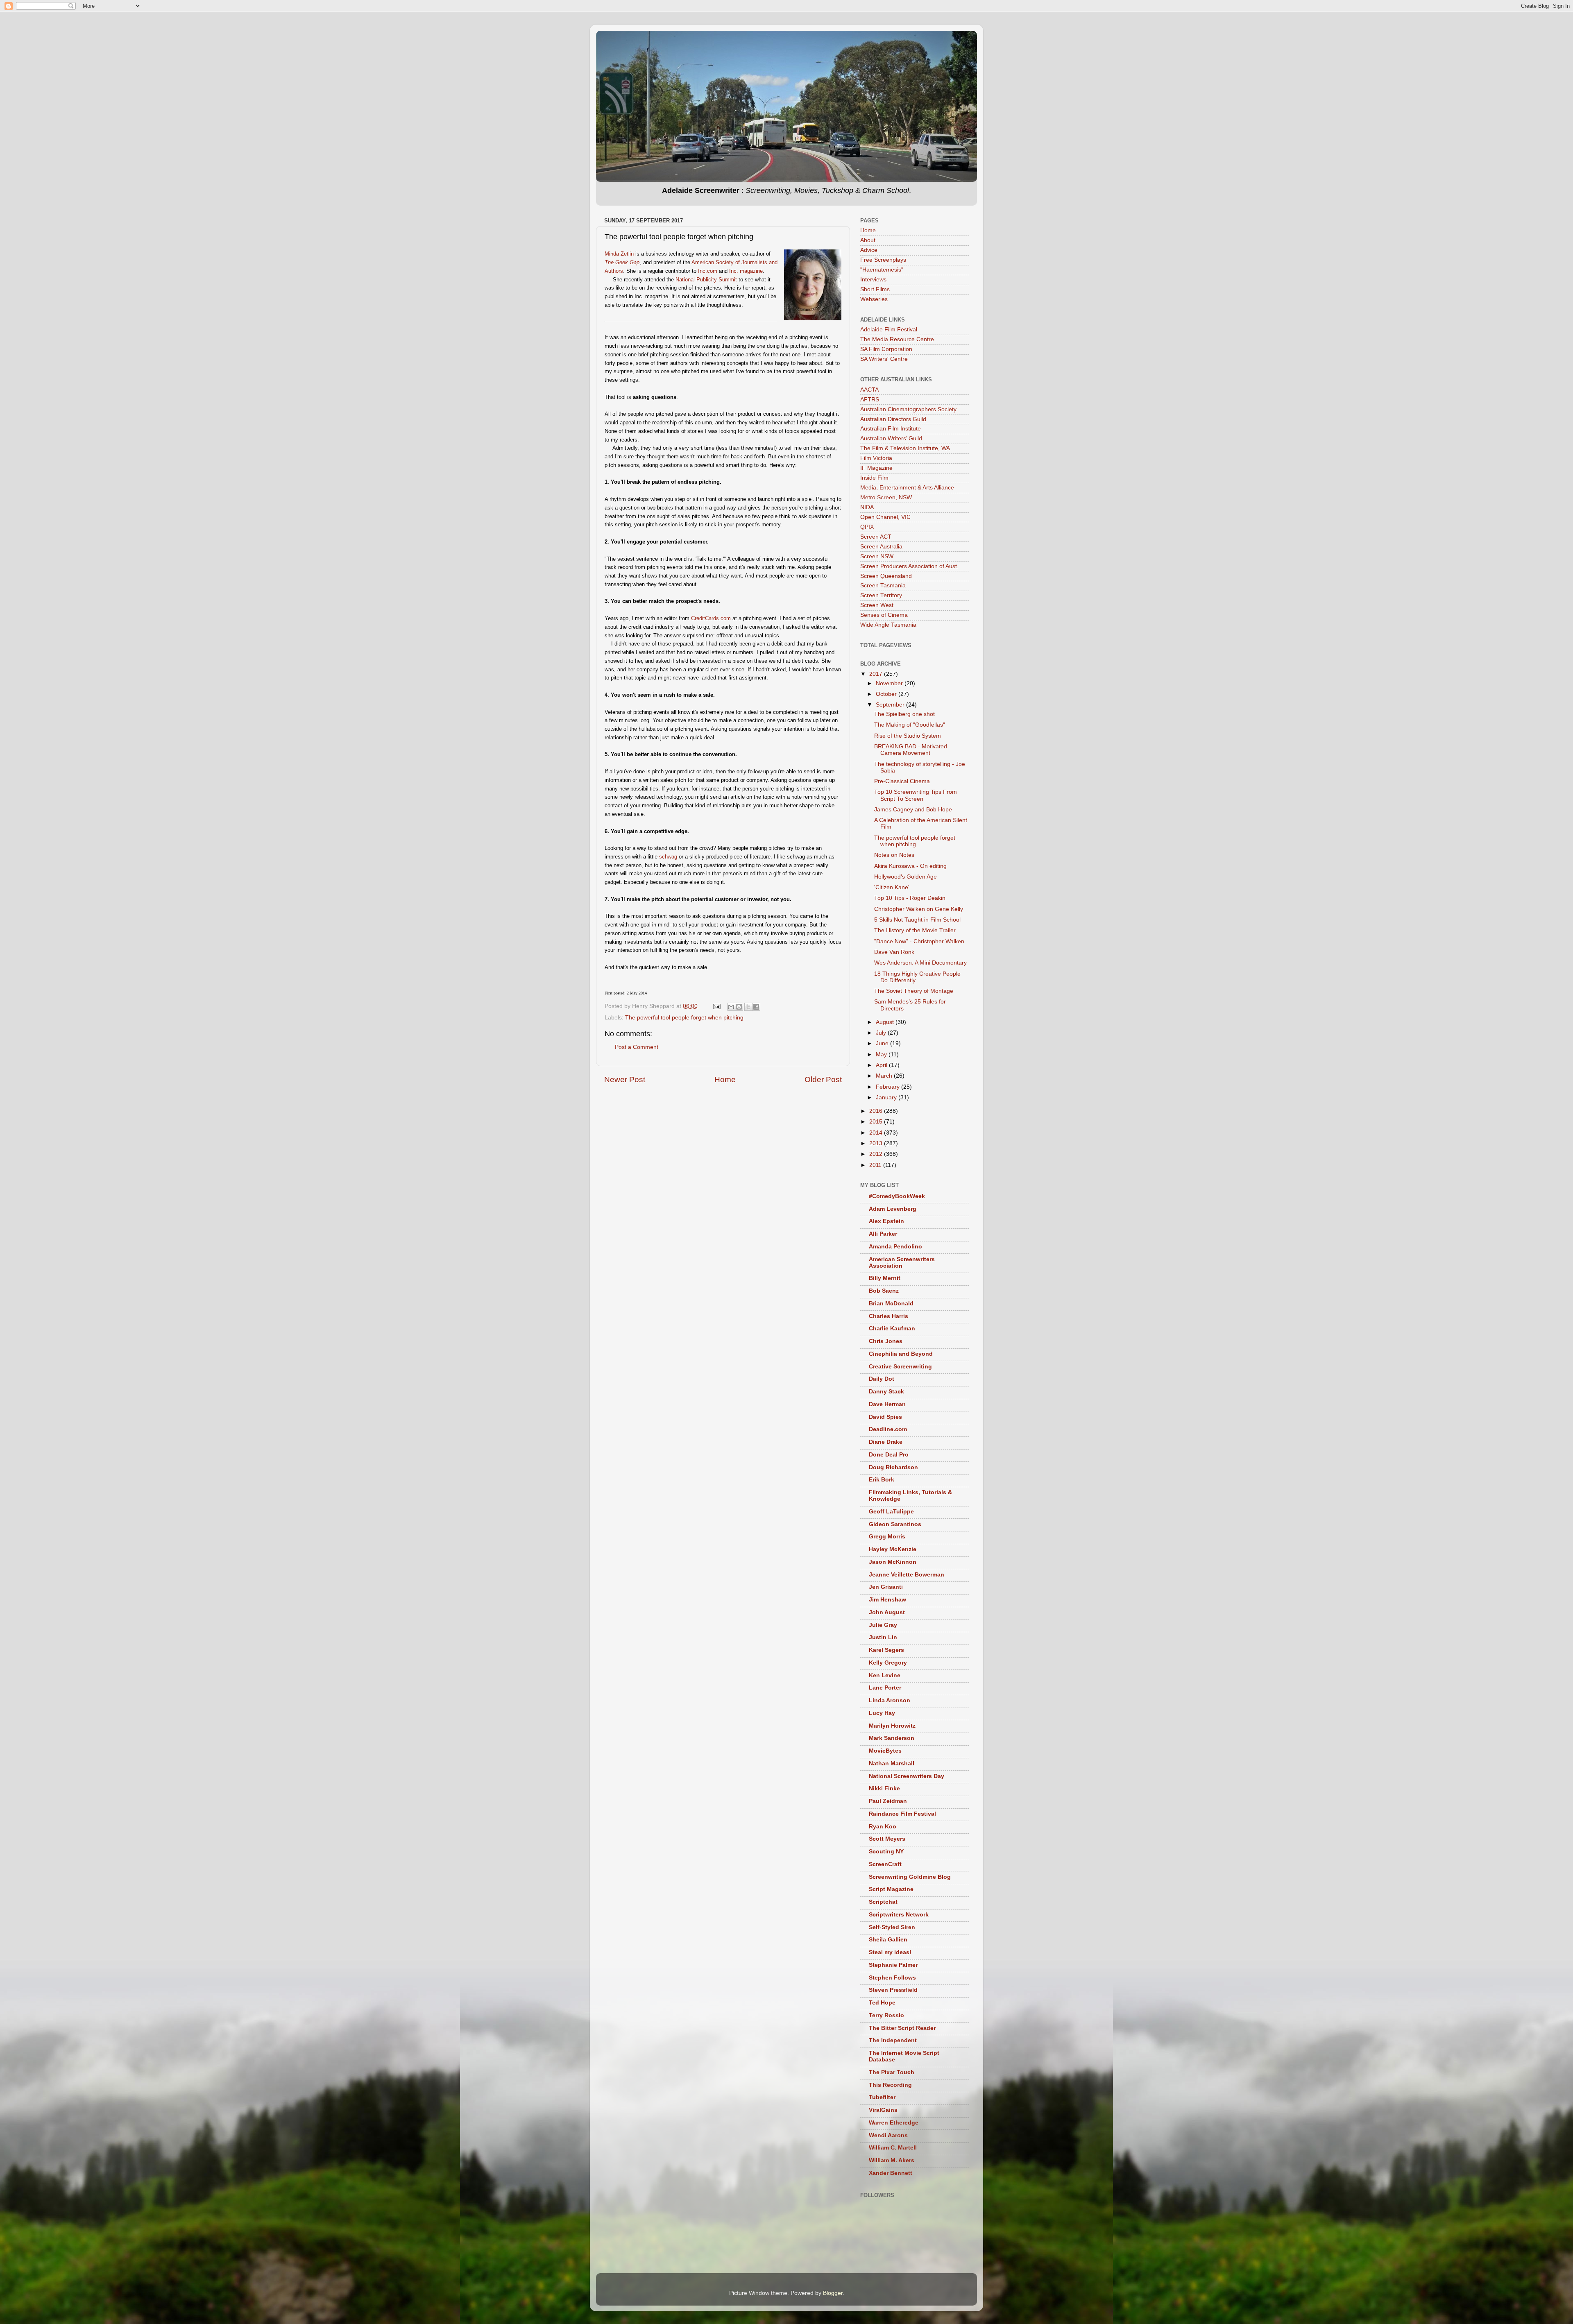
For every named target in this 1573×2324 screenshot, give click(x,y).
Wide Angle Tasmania (888, 625)
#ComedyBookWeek (897, 1196)
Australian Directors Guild (893, 419)
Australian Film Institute (891, 429)
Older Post (823, 1079)
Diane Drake (886, 1442)
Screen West (877, 605)
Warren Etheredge (894, 2123)
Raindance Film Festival (902, 1814)
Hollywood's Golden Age (905, 877)
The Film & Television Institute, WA (905, 448)
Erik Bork (882, 1480)
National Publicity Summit (706, 280)
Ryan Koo (883, 1827)
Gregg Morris (887, 1537)
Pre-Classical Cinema (902, 781)
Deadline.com (888, 1429)
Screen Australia (881, 547)
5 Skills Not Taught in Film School (917, 920)
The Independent (893, 2040)
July (882, 1033)
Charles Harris (888, 1316)
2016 (877, 1111)
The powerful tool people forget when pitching (684, 1018)
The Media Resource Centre (897, 339)
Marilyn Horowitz (892, 1726)
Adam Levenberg (893, 1209)
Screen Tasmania (883, 586)
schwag (668, 857)
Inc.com (708, 271)
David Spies (885, 1417)
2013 (877, 1143)
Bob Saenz (884, 1291)
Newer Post (625, 1079)
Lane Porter (885, 1688)
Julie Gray (883, 1625)
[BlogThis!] (739, 1007)
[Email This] (731, 1007)
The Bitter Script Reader (902, 2028)
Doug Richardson (893, 1467)
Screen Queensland (886, 576)
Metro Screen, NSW (886, 497)
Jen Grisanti (886, 1587)
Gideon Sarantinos (895, 1524)
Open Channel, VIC (885, 517)
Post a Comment (637, 1047)
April (882, 1065)
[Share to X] (748, 1007)
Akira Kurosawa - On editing (910, 866)
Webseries (874, 299)
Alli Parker (883, 1234)
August (886, 1022)
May (882, 1054)
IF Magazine (876, 468)
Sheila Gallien (888, 1940)
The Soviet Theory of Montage (914, 991)
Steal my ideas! (890, 1952)
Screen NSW (877, 556)
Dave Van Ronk (894, 952)
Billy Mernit (885, 1278)
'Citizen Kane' (892, 887)
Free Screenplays (883, 260)
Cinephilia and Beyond (901, 1354)
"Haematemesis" (882, 270)
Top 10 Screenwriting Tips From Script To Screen (916, 795)
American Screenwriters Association (902, 1263)
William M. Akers (892, 2160)
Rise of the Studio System (908, 736)
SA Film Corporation (886, 349)
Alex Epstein (886, 1221)
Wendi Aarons (888, 2135)
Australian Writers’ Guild (891, 438)
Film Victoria (876, 458)
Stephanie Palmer (893, 1965)
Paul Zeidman (888, 1801)
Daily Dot (882, 1379)
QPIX (867, 527)
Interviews (873, 280)
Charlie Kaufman (892, 1328)
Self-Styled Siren (892, 1927)
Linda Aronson (890, 1700)
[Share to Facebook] (756, 1007)
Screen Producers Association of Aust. (909, 566)
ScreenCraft (885, 1864)
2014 (877, 1133)
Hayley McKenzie (893, 1549)
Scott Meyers (887, 1839)
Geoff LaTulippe (891, 1512)
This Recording (890, 2085)
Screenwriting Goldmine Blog (910, 1877)
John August (887, 1612)
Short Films (875, 289)
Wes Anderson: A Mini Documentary (920, 963)
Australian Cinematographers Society (908, 409)
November (890, 683)
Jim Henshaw (887, 1600)
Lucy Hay (882, 1713)
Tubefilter (882, 2097)
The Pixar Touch (892, 2072)
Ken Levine (885, 1675)
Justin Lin (883, 1637)
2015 (877, 1122)
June (883, 1043)
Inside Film (874, 478)
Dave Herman (887, 1404)
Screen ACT (876, 537)
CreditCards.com (711, 618)
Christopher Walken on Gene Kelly (919, 909)
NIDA (867, 507)
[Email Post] (716, 1006)
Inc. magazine (746, 271)
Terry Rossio (886, 2015)
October (887, 694)
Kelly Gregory (888, 1663)
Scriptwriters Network (899, 1915)
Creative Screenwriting (900, 1367)
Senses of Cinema (884, 615)
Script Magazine (891, 1889)
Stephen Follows (892, 1978)
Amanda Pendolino (895, 1247)
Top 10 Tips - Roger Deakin (910, 898)
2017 (877, 674)
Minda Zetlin (619, 254)
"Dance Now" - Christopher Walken (919, 941)
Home (725, 1079)
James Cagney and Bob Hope (913, 810)
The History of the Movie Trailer (915, 930)
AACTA (869, 390)
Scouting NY (886, 1852)
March (885, 1076)
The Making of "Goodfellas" (910, 725)
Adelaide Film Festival (889, 330)
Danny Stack (886, 1392)
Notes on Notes (894, 855)
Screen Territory (881, 595)
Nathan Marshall (892, 1763)
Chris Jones (886, 1341)
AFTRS (870, 400)
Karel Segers (886, 1650)
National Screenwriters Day (907, 1776)
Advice (869, 250)
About (868, 240)
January (887, 1097)
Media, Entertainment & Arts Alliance (907, 488)
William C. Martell (893, 2148)
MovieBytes (885, 1751)
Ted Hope (882, 2003)
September (891, 705)
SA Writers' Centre (884, 359)
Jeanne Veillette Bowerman (907, 1575)
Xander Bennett (891, 2173)
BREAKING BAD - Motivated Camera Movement (911, 750)
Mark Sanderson (892, 1738)
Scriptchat (883, 1902)
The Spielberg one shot (904, 714)
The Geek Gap (622, 262)
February (888, 1087)
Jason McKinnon (893, 1562)
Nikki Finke (884, 1788)
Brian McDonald (891, 1304)
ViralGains (883, 2110)
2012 (877, 1154)
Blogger (833, 2293)
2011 (876, 1165)
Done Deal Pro (889, 1455)
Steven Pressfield (893, 1990)
